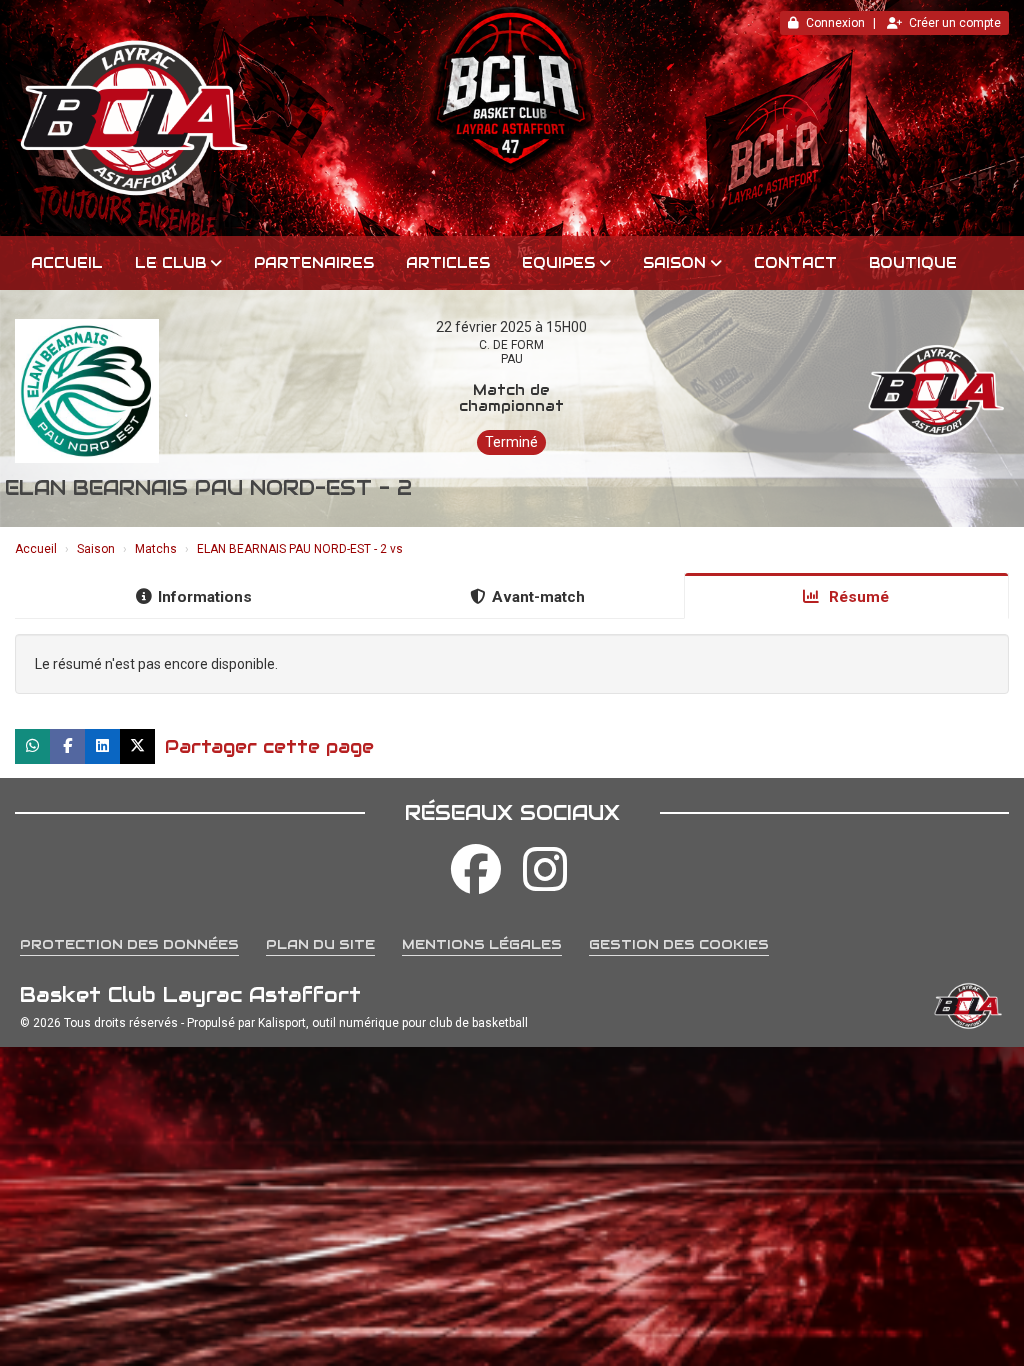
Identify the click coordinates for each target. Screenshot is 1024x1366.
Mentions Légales (482, 944)
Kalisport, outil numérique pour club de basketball (393, 1023)
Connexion (835, 23)
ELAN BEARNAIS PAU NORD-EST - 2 (208, 488)
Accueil (67, 263)
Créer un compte (955, 23)
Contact (795, 263)
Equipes (558, 263)
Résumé (857, 597)
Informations (205, 597)
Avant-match (538, 597)
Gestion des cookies (679, 944)
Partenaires (314, 263)
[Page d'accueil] (512, 118)
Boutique (913, 263)
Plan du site (320, 944)
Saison (674, 263)
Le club (170, 263)
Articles (448, 263)
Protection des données (129, 944)
